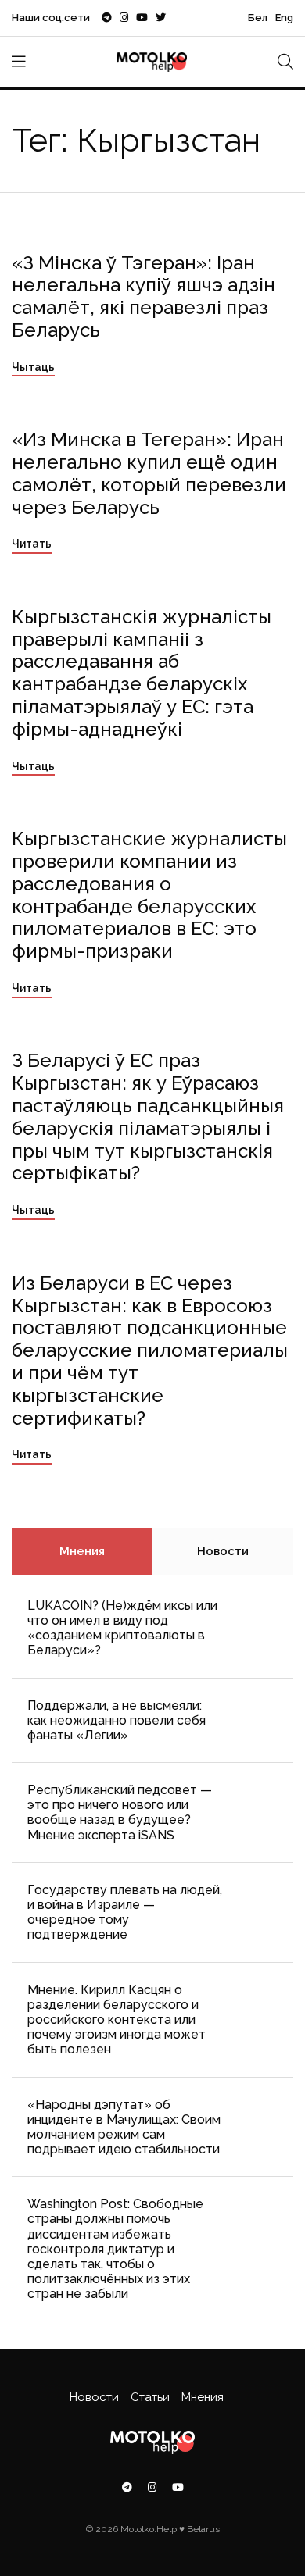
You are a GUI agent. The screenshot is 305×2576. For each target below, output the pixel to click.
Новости (223, 1551)
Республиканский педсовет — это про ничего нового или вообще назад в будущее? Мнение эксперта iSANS (120, 1812)
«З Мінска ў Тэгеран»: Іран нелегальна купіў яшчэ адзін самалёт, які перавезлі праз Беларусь (144, 296)
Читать (32, 544)
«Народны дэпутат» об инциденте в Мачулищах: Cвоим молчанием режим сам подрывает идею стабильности (124, 2127)
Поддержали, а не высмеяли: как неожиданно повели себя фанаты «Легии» (117, 1720)
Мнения (82, 1551)
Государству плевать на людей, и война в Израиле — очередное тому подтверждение (125, 1912)
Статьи (150, 2397)
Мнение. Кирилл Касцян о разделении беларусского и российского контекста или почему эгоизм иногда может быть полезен (117, 2020)
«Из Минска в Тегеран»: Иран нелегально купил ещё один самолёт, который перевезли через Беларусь (149, 473)
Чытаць (33, 367)
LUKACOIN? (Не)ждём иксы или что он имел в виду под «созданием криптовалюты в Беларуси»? (122, 1628)
